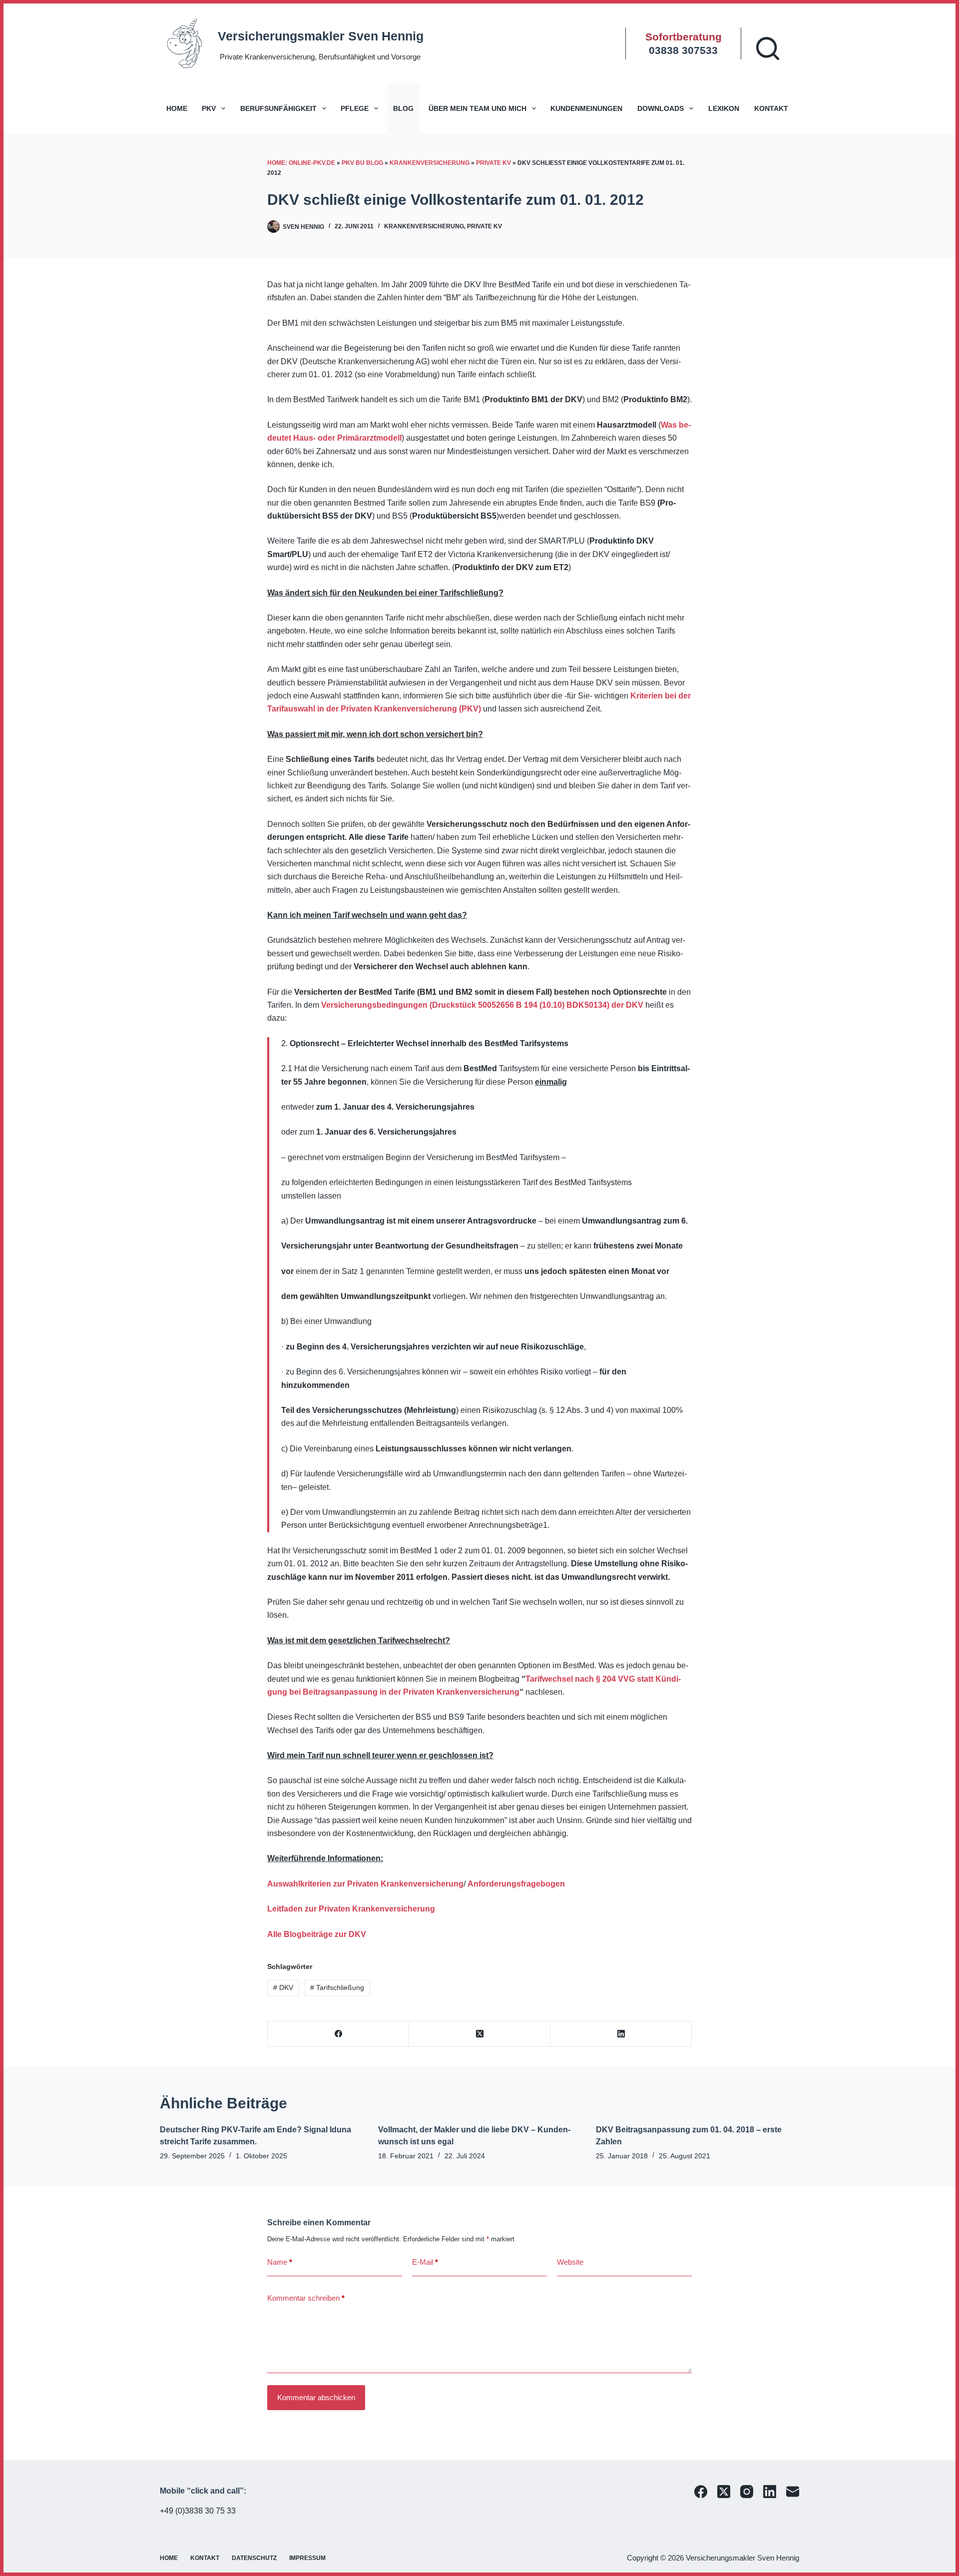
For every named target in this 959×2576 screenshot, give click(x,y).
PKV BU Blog (362, 163)
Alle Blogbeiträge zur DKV (317, 1934)
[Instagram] (747, 2492)
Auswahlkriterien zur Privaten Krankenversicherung (365, 1884)
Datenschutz (254, 2558)
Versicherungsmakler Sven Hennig (321, 36)
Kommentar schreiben (306, 2298)
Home (177, 108)
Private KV (493, 163)
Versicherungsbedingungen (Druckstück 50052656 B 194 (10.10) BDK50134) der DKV (482, 1005)
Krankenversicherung (430, 163)
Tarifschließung (337, 1987)
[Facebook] (338, 2034)
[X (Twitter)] (480, 2034)
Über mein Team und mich (478, 108)
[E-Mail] (793, 2492)
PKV (209, 108)
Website (570, 2262)
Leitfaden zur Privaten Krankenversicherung (351, 1909)
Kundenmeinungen (586, 108)
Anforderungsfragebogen (516, 1884)
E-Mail (425, 2262)
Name (280, 2262)
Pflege (355, 108)
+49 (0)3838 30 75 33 (198, 2511)
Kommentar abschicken (316, 2397)
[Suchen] (768, 48)
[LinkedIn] (621, 2034)
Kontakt (771, 108)
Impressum (307, 2558)
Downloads (661, 108)
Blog (403, 108)
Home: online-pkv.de (301, 163)
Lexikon (724, 108)
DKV (283, 1987)
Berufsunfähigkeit (278, 108)
